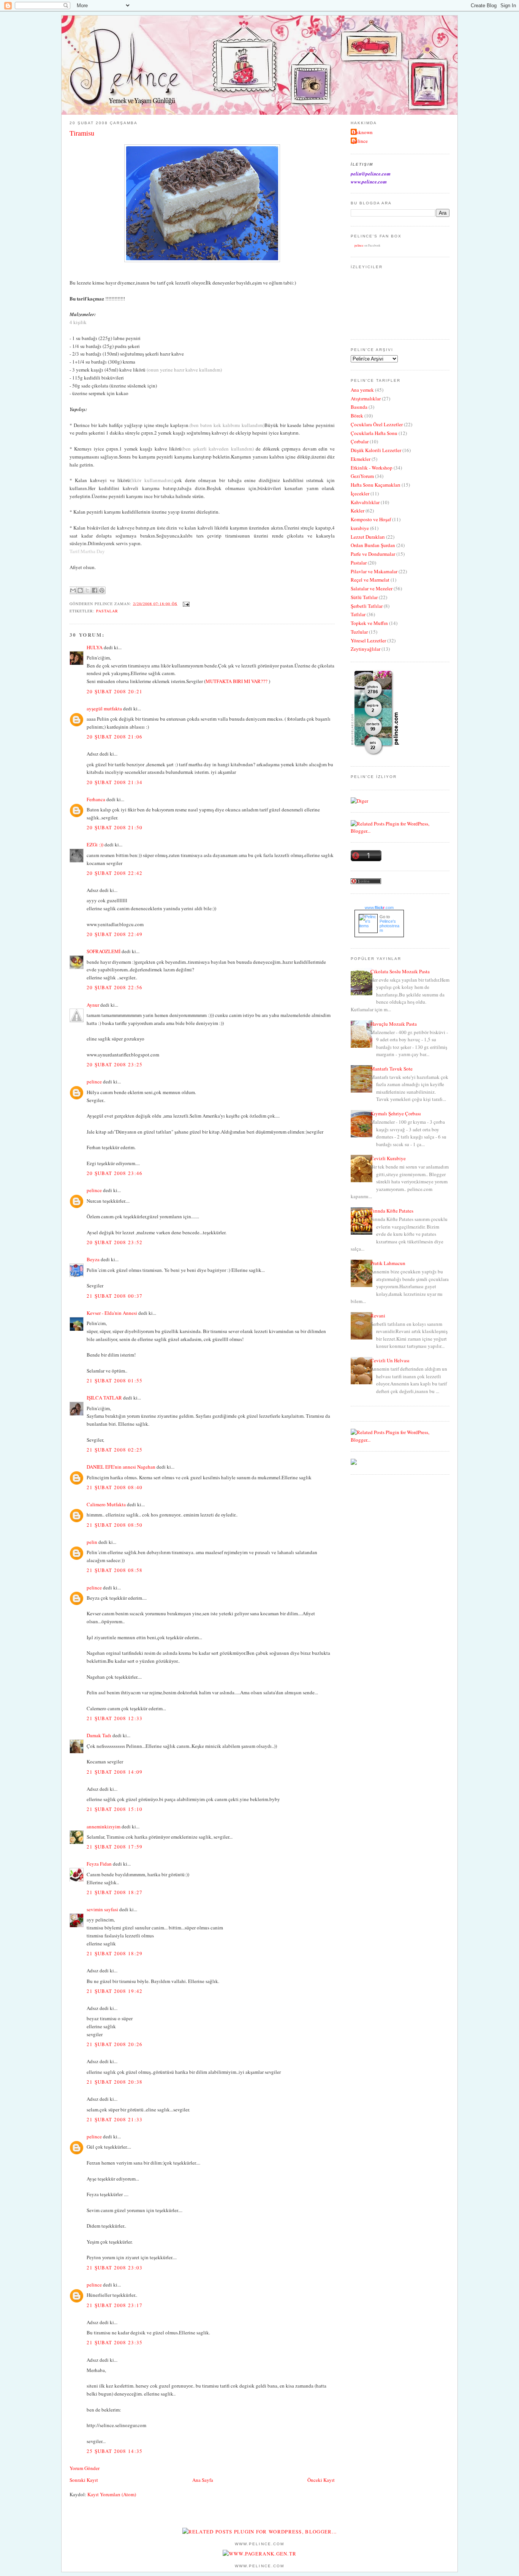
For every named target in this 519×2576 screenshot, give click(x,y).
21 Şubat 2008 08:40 (115, 1487)
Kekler (358, 511)
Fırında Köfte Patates (392, 1211)
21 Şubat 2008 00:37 (115, 1296)
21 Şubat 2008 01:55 (115, 1381)
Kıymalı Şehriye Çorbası (396, 1113)
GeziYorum (362, 476)
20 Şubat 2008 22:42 (115, 873)
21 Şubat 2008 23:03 (115, 2268)
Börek (357, 416)
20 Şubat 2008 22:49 (115, 934)
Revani (378, 1316)
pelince (94, 1082)
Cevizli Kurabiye (388, 1158)
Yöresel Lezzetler (368, 640)
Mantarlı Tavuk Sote (392, 1069)
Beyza (93, 1259)
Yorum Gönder (85, 2468)
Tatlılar (358, 614)
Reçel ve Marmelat (370, 580)
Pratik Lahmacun (388, 1263)
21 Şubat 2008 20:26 (115, 2044)
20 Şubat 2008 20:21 (115, 691)
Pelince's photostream (389, 926)
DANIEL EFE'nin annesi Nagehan (121, 1467)
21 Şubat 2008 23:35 (115, 2342)
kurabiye (360, 528)
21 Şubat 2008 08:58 (115, 1570)
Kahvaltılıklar (365, 502)
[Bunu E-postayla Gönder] (73, 590)
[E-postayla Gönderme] (185, 603)
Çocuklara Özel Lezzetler (377, 424)
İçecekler (360, 493)
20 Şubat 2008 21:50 (115, 827)
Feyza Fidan (99, 1864)
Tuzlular (359, 632)
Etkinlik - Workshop (372, 468)
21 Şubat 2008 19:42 (115, 1991)
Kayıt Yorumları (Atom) (112, 2494)
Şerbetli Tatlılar (367, 606)
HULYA (95, 647)
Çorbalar (360, 441)
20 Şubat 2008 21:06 (115, 737)
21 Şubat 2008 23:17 (115, 2305)
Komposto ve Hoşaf (371, 519)
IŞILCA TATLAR (104, 1398)
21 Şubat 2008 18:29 (115, 1953)
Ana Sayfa (203, 2480)
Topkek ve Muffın (369, 623)
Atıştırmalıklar (366, 398)
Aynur (93, 1005)
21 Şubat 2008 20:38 (115, 2082)
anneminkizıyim (104, 1826)
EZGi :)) (95, 844)
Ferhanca (96, 799)
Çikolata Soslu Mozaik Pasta (400, 971)
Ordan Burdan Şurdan (373, 545)
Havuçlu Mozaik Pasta (394, 1024)
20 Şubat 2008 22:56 (115, 987)
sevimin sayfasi (102, 1909)
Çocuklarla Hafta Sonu (374, 433)
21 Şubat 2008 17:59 (115, 1847)
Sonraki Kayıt (84, 2480)
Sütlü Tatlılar (364, 597)
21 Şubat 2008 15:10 (115, 1809)
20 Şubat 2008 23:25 (115, 1064)
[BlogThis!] (80, 590)
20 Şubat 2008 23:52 (115, 1242)
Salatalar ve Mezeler (372, 588)
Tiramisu (82, 133)
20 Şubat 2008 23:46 (115, 1173)
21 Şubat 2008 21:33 (115, 2119)
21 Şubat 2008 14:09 (115, 1772)
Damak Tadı (99, 1735)
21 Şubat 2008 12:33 (115, 1718)
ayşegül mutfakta (104, 708)
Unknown (363, 132)
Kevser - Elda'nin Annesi (112, 1313)
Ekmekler (361, 459)
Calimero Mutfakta (106, 1504)
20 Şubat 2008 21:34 (115, 782)
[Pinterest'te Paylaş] (102, 590)
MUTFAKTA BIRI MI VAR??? (237, 681)
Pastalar (107, 611)
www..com (379, 908)
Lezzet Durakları (368, 537)
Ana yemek (362, 390)
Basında (359, 407)
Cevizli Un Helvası (390, 1360)
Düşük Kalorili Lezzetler (376, 450)
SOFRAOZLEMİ (104, 951)
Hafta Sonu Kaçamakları (376, 485)
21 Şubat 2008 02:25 (115, 1450)
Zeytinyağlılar (366, 649)
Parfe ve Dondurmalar (373, 554)
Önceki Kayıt (321, 2480)
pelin (92, 1542)
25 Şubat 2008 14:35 (115, 2451)
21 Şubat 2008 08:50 (115, 1525)
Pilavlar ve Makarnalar (374, 571)
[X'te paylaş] (87, 590)
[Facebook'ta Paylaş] (95, 590)
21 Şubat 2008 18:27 (115, 1892)
